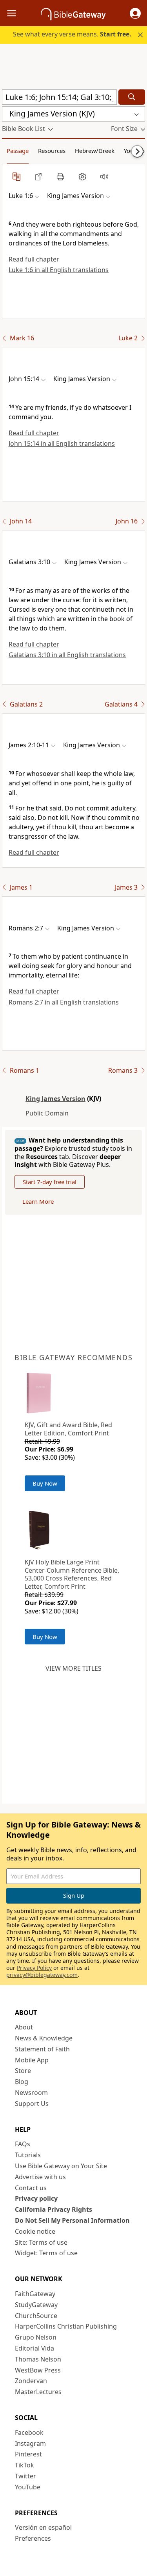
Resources (52, 151)
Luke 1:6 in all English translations (59, 270)
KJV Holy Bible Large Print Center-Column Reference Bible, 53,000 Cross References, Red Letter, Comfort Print (72, 1574)
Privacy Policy (34, 1968)
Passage (18, 151)
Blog (22, 2082)
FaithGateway (35, 2294)
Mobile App (32, 2060)
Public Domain (47, 1113)
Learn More (38, 1201)
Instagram (30, 2443)
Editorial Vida (34, 2348)
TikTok (24, 2465)
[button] (135, 13)
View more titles (73, 1668)
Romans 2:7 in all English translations (64, 1002)
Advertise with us (40, 2177)
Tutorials (28, 2155)
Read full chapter (34, 259)
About (24, 2027)
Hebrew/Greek (95, 151)
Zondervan (31, 2381)
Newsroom (31, 2093)
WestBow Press (38, 2370)
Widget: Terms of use (46, 2253)
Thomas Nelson (38, 2359)
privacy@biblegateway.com (42, 1975)
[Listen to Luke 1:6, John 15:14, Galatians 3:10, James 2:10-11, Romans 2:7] (104, 176)
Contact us (31, 2188)
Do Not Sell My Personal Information (72, 2220)
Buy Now (45, 1483)
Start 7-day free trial (50, 1182)
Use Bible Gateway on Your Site (61, 2166)
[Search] (132, 97)
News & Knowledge (44, 2038)
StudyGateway (36, 2305)
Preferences (33, 2538)
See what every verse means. (72, 34)
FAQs (23, 2144)
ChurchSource (36, 2316)
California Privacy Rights (54, 2209)
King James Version (55, 1099)
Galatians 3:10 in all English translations (67, 655)
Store (23, 2071)
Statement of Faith (42, 2049)
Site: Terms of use (41, 2242)
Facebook (29, 2432)
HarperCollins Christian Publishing (66, 2326)
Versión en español (43, 2527)
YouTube (28, 2487)
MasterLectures (38, 2392)
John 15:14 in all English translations (62, 443)
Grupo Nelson (36, 2337)
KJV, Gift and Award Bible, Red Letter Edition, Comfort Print (68, 1429)
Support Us (32, 2104)
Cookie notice (35, 2231)
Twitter (25, 2476)
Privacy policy (36, 2198)
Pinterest (28, 2454)
